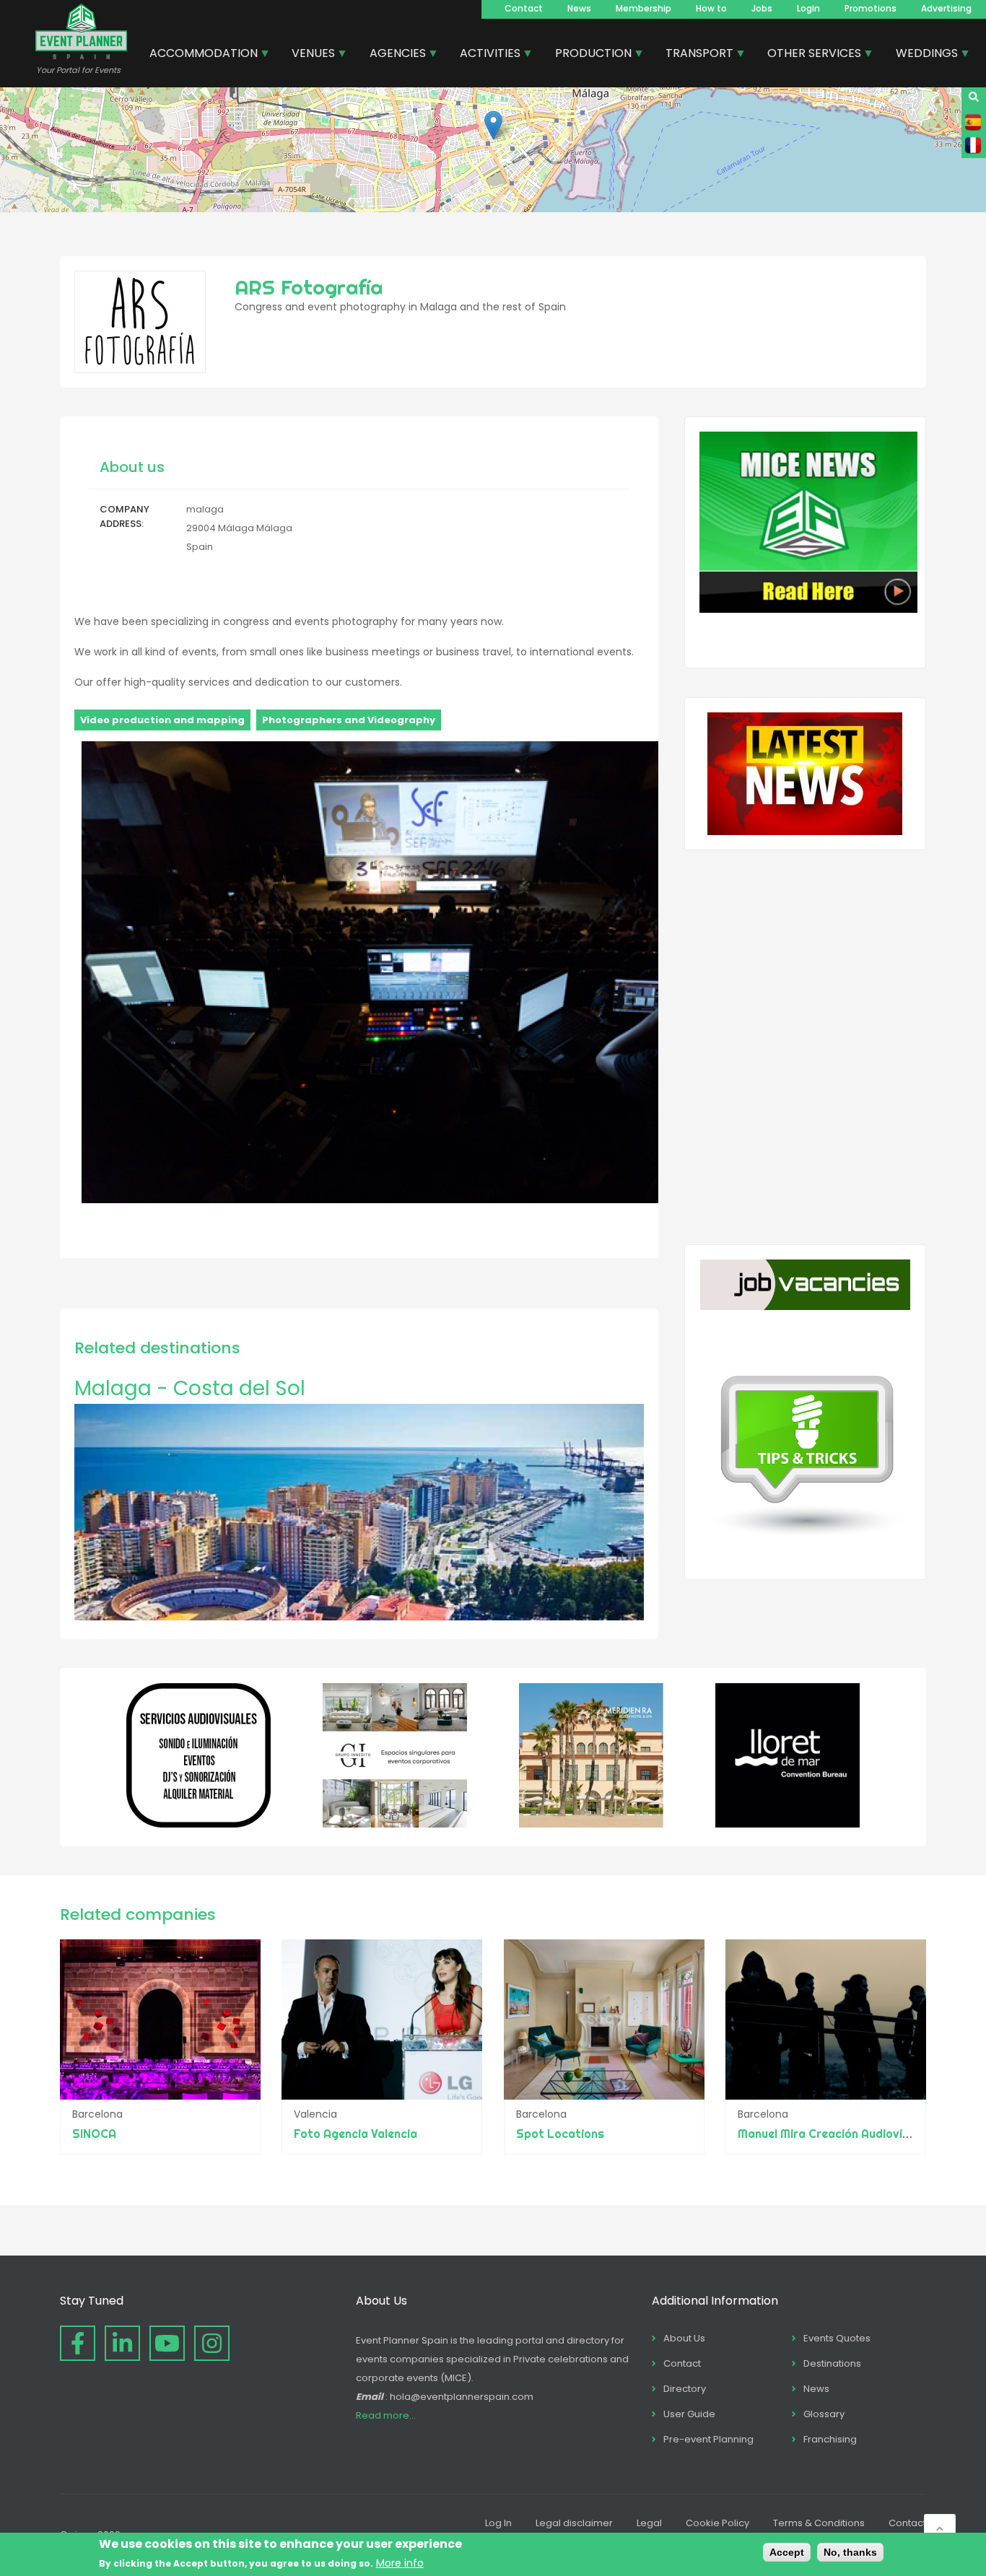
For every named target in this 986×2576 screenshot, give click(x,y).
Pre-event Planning (708, 2439)
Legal (649, 2523)
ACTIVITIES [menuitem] (485, 55)
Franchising (830, 2439)
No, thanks (850, 2552)
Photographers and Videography (349, 720)
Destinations (832, 2363)
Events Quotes (837, 2338)
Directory (685, 2389)
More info (400, 2563)
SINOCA (94, 2134)
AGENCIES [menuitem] (392, 55)
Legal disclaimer (574, 2523)
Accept (787, 2552)
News (579, 8)
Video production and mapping (162, 720)
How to (711, 8)
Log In (498, 2523)
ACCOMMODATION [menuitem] (198, 55)
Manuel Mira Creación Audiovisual (832, 2134)
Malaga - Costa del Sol (190, 1388)
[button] (493, 125)
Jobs (762, 8)
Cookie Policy (717, 2523)
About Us (684, 2338)
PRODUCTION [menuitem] (588, 55)
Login (808, 8)
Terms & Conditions (819, 2523)
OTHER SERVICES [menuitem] (809, 55)
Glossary (824, 2414)
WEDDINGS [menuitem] (921, 55)
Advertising (946, 8)
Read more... (386, 2415)
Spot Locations (560, 2134)
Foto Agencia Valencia (355, 2134)
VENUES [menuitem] (308, 55)
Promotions (871, 8)
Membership (643, 8)
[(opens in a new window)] (198, 1824)
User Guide (689, 2414)
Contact (524, 8)
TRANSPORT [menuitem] (694, 55)
